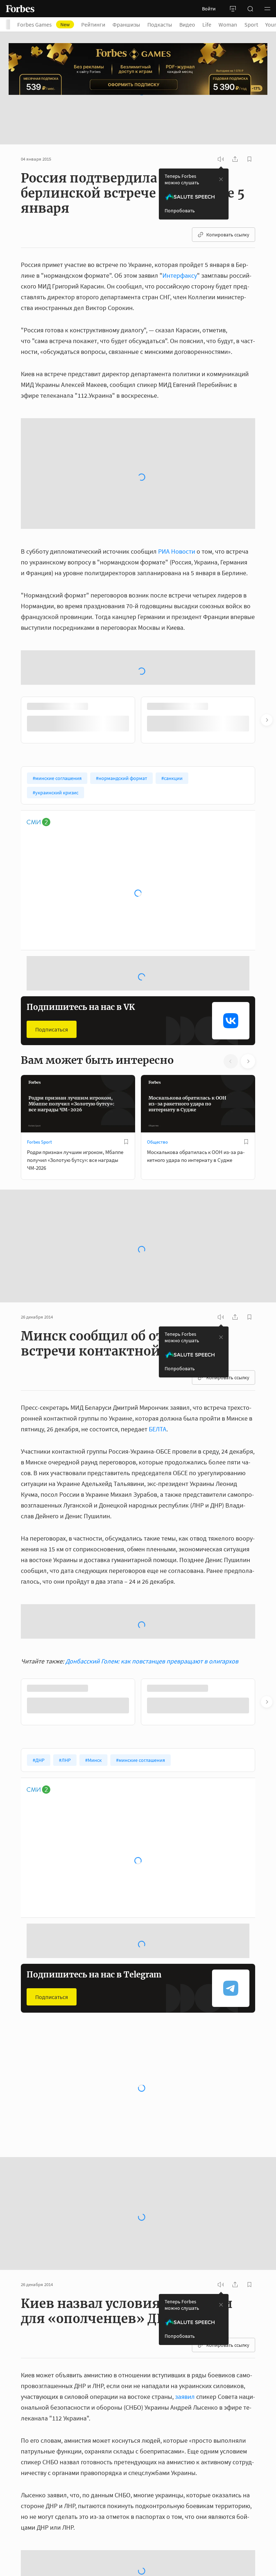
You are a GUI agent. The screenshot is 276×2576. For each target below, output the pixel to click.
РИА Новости (177, 380)
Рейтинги (93, 24)
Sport (251, 24)
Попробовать (180, 172)
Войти (209, 9)
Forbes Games (43, 24)
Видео (187, 24)
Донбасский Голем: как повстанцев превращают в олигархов (152, 1438)
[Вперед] (267, 497)
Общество (157, 918)
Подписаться (52, 806)
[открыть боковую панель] (233, 9)
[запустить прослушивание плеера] (221, 121)
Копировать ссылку (228, 197)
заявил (185, 2173)
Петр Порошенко (71, 2449)
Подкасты (160, 24)
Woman (228, 24)
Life (207, 24)
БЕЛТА (158, 1206)
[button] (267, 9)
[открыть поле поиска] (250, 9)
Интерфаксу (180, 237)
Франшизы (126, 24)
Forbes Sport (39, 918)
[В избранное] (126, 918)
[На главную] (20, 9)
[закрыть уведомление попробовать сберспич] (221, 141)
